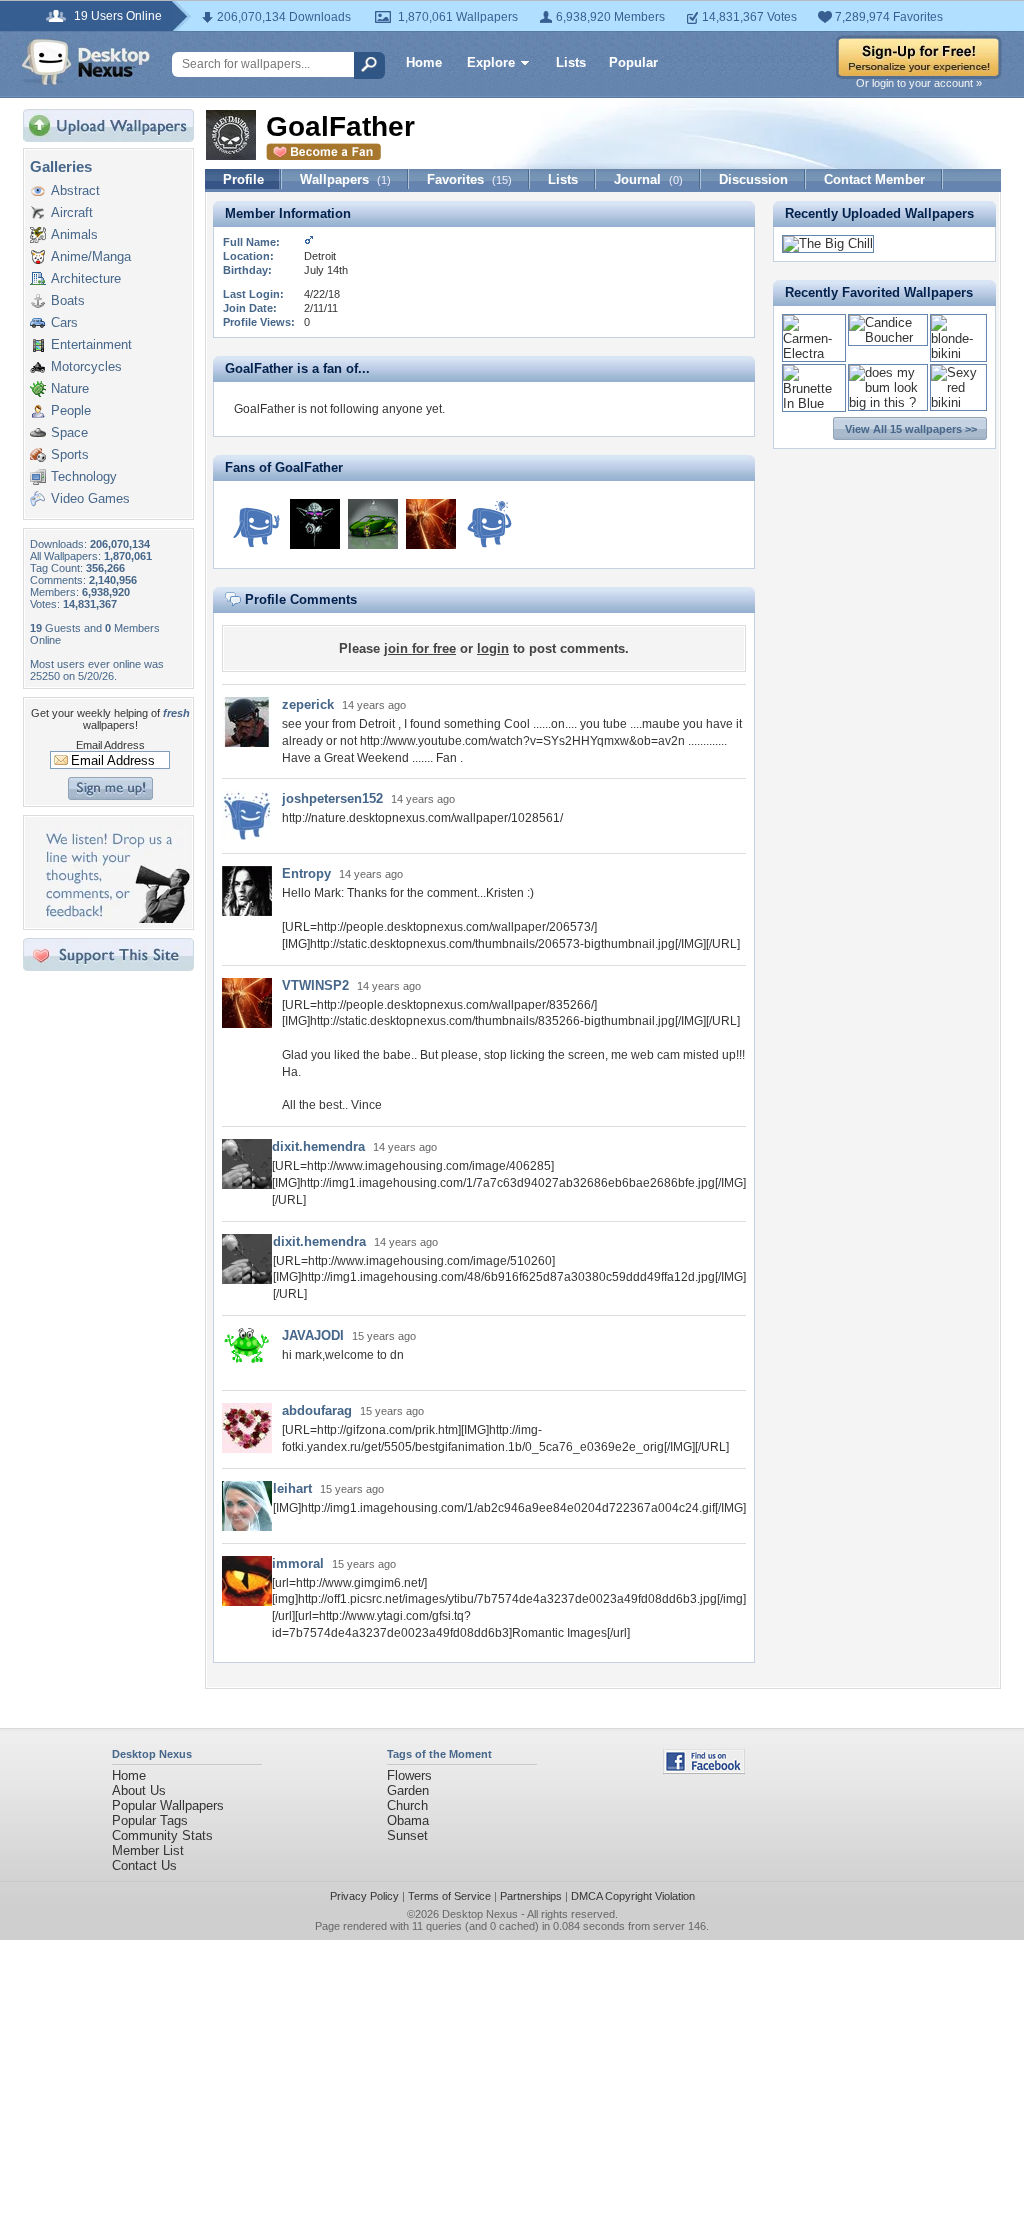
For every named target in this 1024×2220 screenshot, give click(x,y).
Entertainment (91, 344)
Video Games (90, 498)
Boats (68, 300)
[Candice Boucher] (888, 337)
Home (424, 62)
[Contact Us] (114, 918)
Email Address (110, 745)
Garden (408, 1790)
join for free (420, 648)
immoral (298, 1563)
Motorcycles (86, 366)
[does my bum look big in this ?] (888, 402)
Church (407, 1805)
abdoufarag (317, 1410)
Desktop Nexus (480, 1914)
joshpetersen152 (332, 798)
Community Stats (162, 1835)
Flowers (409, 1775)
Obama (408, 1820)
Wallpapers (345, 179)
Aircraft (72, 212)
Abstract (75, 190)
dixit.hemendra (318, 1146)
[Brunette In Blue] (814, 403)
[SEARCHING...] (315, 524)
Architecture (86, 278)
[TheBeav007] (489, 524)
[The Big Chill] (828, 243)
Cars (64, 322)
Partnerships (531, 1896)
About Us (139, 1790)
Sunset (407, 1835)
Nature (70, 388)
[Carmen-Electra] (814, 353)
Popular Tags (150, 1820)
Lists (571, 62)
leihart (292, 1488)
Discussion (753, 179)
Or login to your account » (919, 83)
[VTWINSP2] (431, 524)
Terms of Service (449, 1896)
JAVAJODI (313, 1335)
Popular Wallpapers (168, 1805)
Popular (633, 62)
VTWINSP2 (315, 985)
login (493, 648)
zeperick (308, 704)
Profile (243, 179)
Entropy (306, 873)
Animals (74, 234)
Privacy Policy (364, 1896)
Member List (148, 1850)
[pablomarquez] (257, 524)
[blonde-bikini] (958, 353)
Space (69, 432)
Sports (70, 454)
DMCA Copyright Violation (633, 1896)
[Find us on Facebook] (704, 1769)
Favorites (469, 179)
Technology (84, 476)
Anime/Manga (91, 256)
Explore (491, 62)
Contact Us (144, 1865)
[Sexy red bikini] (958, 402)
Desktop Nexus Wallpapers (86, 62)
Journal (648, 179)
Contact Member (874, 179)
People (71, 410)
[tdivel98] (373, 524)
